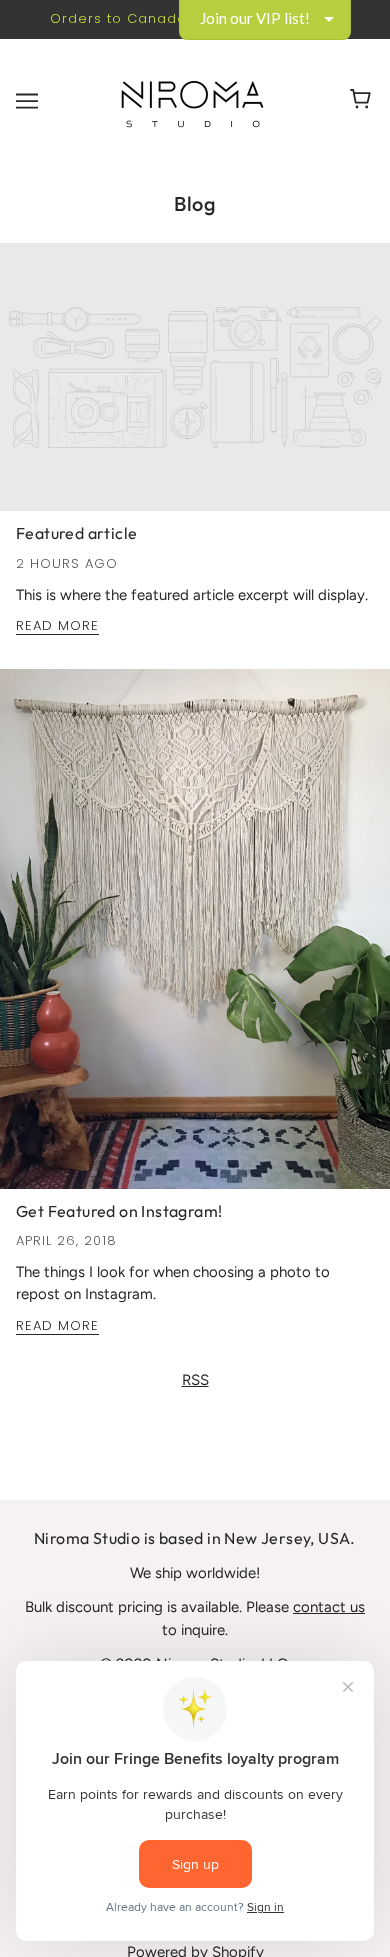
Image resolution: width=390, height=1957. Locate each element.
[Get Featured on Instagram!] (195, 937)
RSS (195, 1380)
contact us (329, 1607)
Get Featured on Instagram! (119, 1211)
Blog (195, 203)
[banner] (192, 100)
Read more (57, 627)
